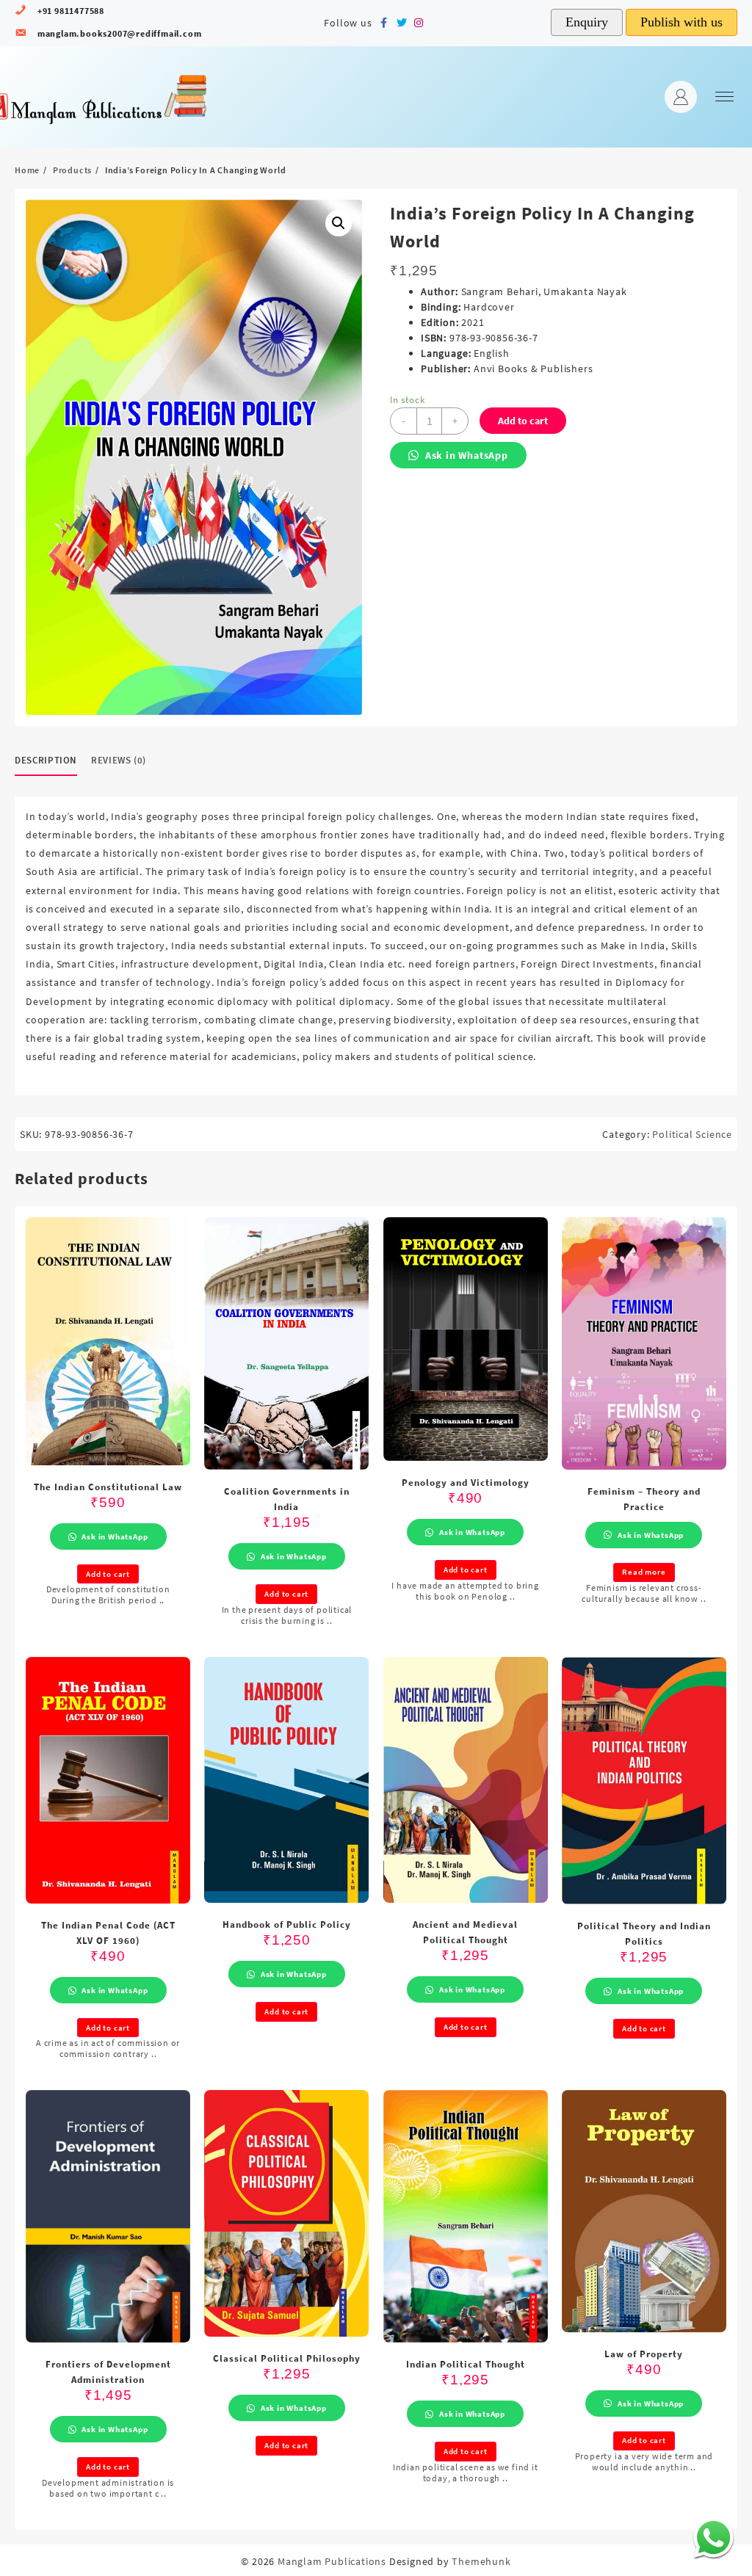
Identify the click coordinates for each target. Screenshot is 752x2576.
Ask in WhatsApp (465, 455)
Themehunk (481, 2561)
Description (46, 760)
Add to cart (523, 421)
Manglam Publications (332, 2561)
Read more (644, 1572)
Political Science (692, 1134)
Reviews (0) (119, 760)
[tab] (51, 761)
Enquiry (587, 22)
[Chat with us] (713, 2537)
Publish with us (681, 22)
